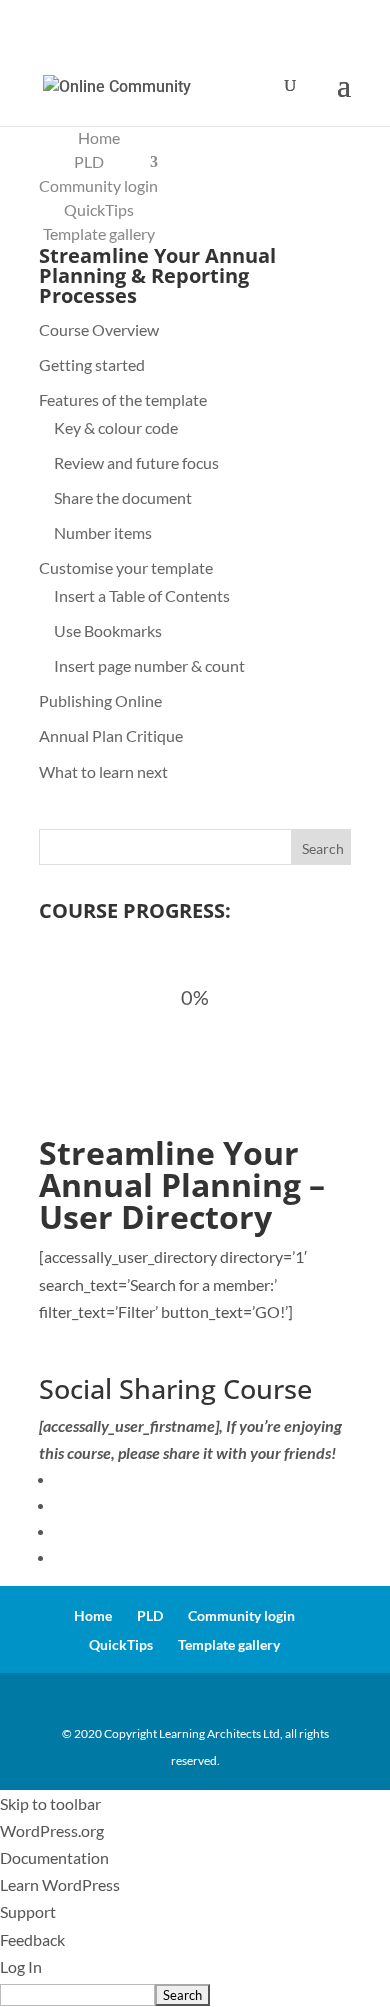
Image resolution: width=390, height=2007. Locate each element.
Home (99, 137)
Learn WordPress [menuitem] (60, 1884)
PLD (89, 161)
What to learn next (103, 771)
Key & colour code (116, 427)
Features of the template (123, 399)
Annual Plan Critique (111, 735)
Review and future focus (136, 462)
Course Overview (99, 329)
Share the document (123, 497)
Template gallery (99, 233)
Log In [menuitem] (21, 1966)
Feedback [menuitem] (32, 1939)
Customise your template (126, 567)
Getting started (92, 364)
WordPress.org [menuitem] (52, 1830)
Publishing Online (100, 700)
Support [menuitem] (28, 1911)
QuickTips (99, 209)
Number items (103, 532)
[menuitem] (195, 1993)
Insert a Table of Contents (142, 595)
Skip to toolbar (50, 1803)
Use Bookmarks (108, 630)
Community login (98, 185)
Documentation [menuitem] (54, 1857)
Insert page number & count (149, 665)
